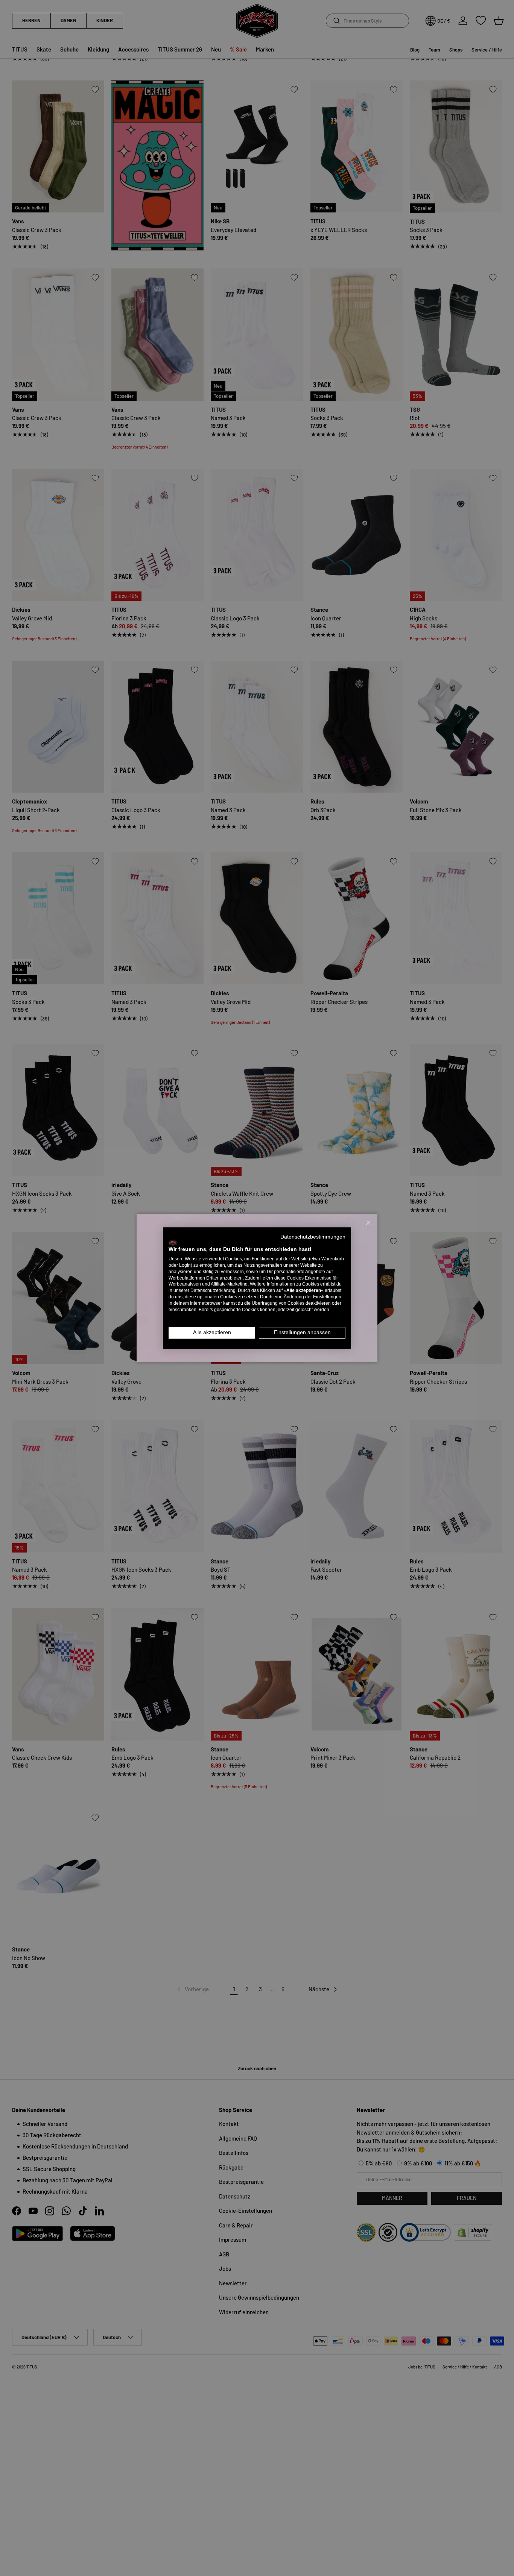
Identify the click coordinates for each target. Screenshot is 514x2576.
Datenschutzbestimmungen (313, 1237)
